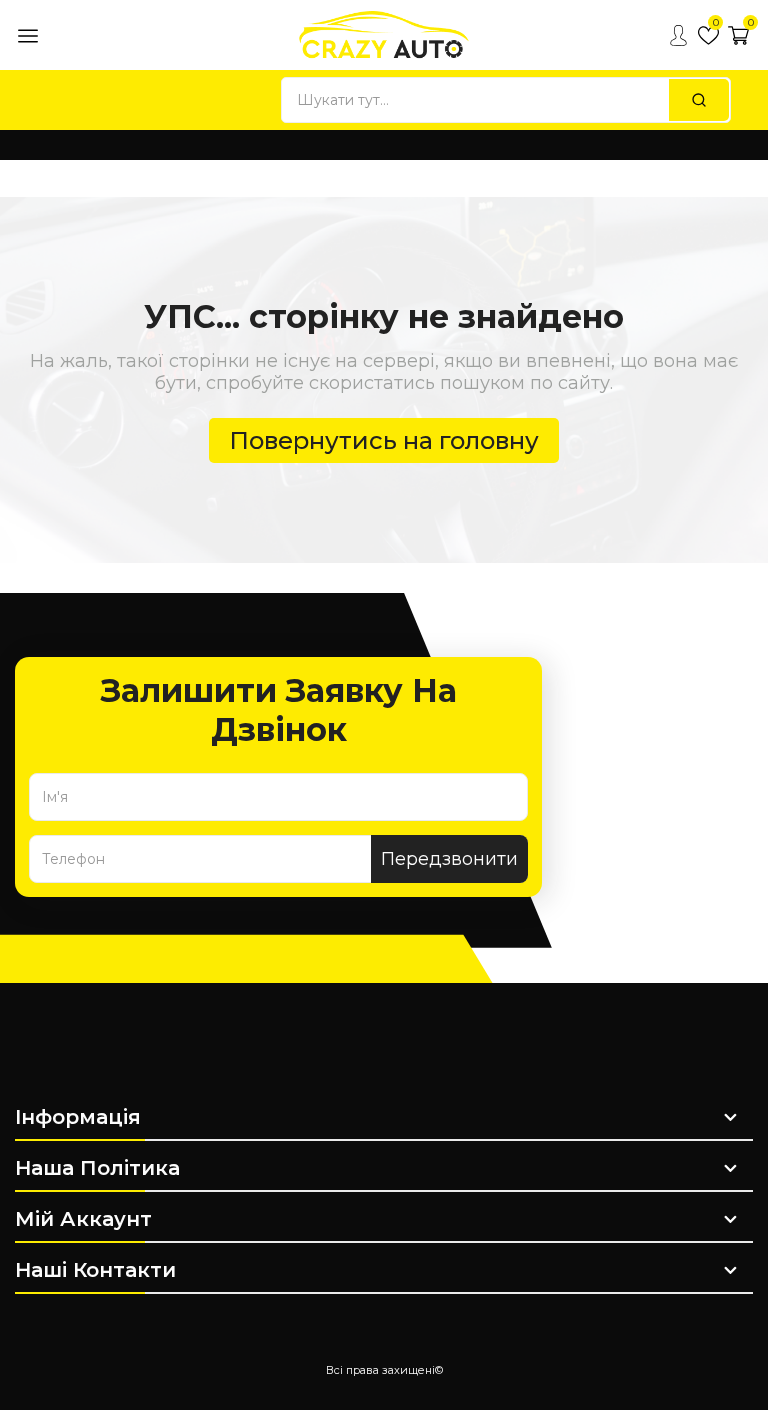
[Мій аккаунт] (678, 35)
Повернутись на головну (384, 440)
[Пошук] (699, 100)
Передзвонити (449, 859)
